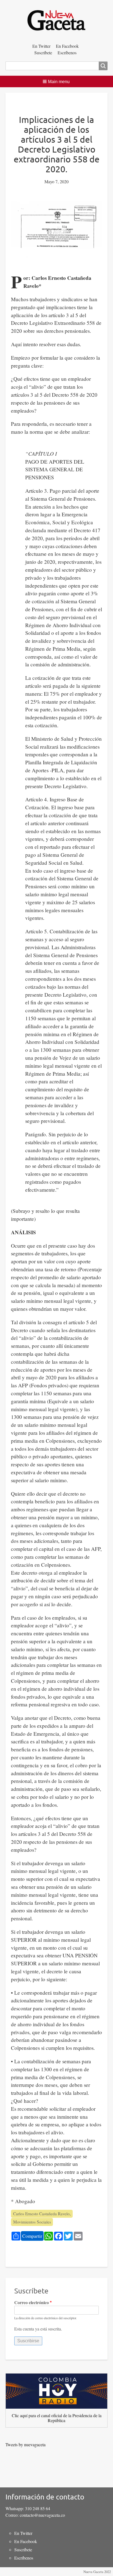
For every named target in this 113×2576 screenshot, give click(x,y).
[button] (57, 81)
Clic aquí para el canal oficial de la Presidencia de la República (57, 2418)
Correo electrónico (32, 2302)
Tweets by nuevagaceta (26, 2444)
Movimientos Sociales (32, 2222)
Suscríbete (43, 53)
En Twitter (41, 46)
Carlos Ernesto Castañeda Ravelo (41, 2214)
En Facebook (67, 46)
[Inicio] (56, 21)
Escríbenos (67, 53)
